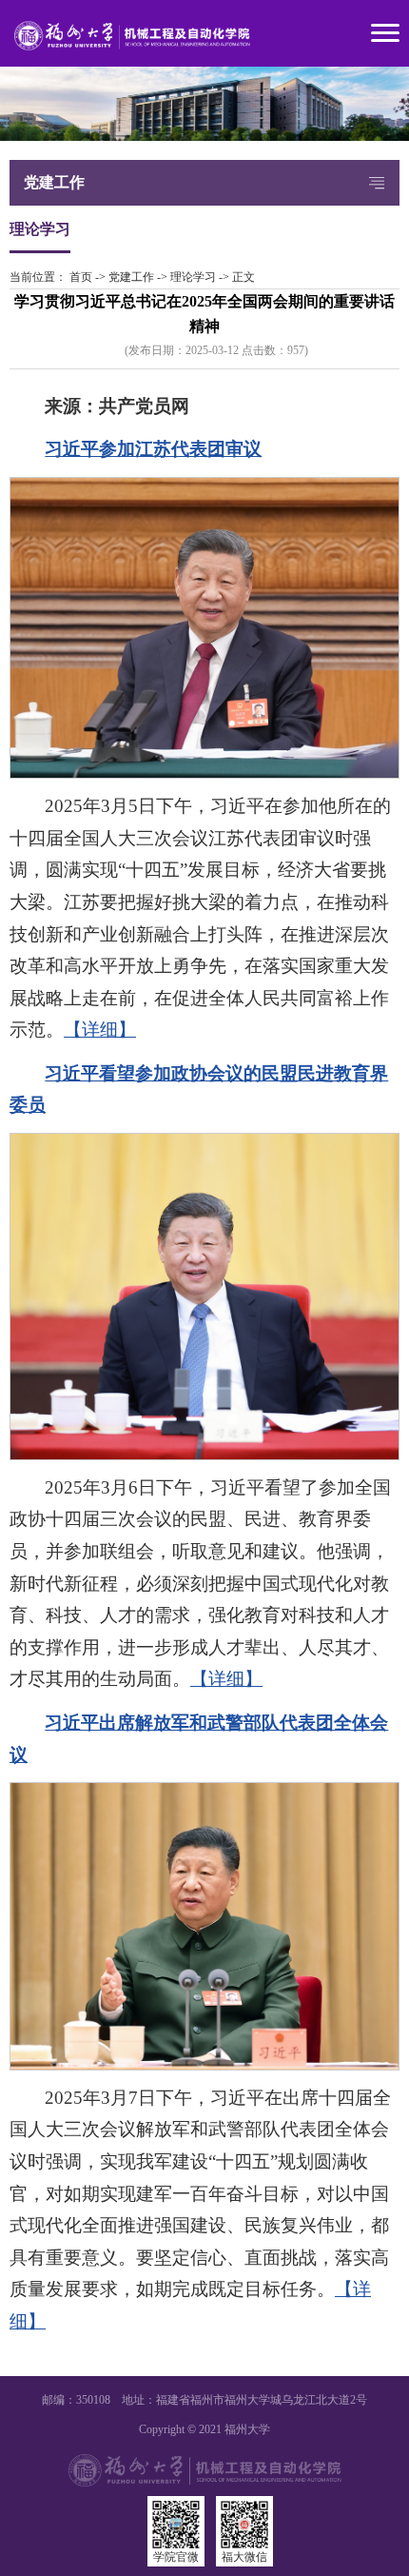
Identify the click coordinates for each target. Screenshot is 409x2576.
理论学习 (193, 277)
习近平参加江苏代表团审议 (153, 449)
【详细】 (100, 1030)
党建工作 (131, 277)
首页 (81, 277)
